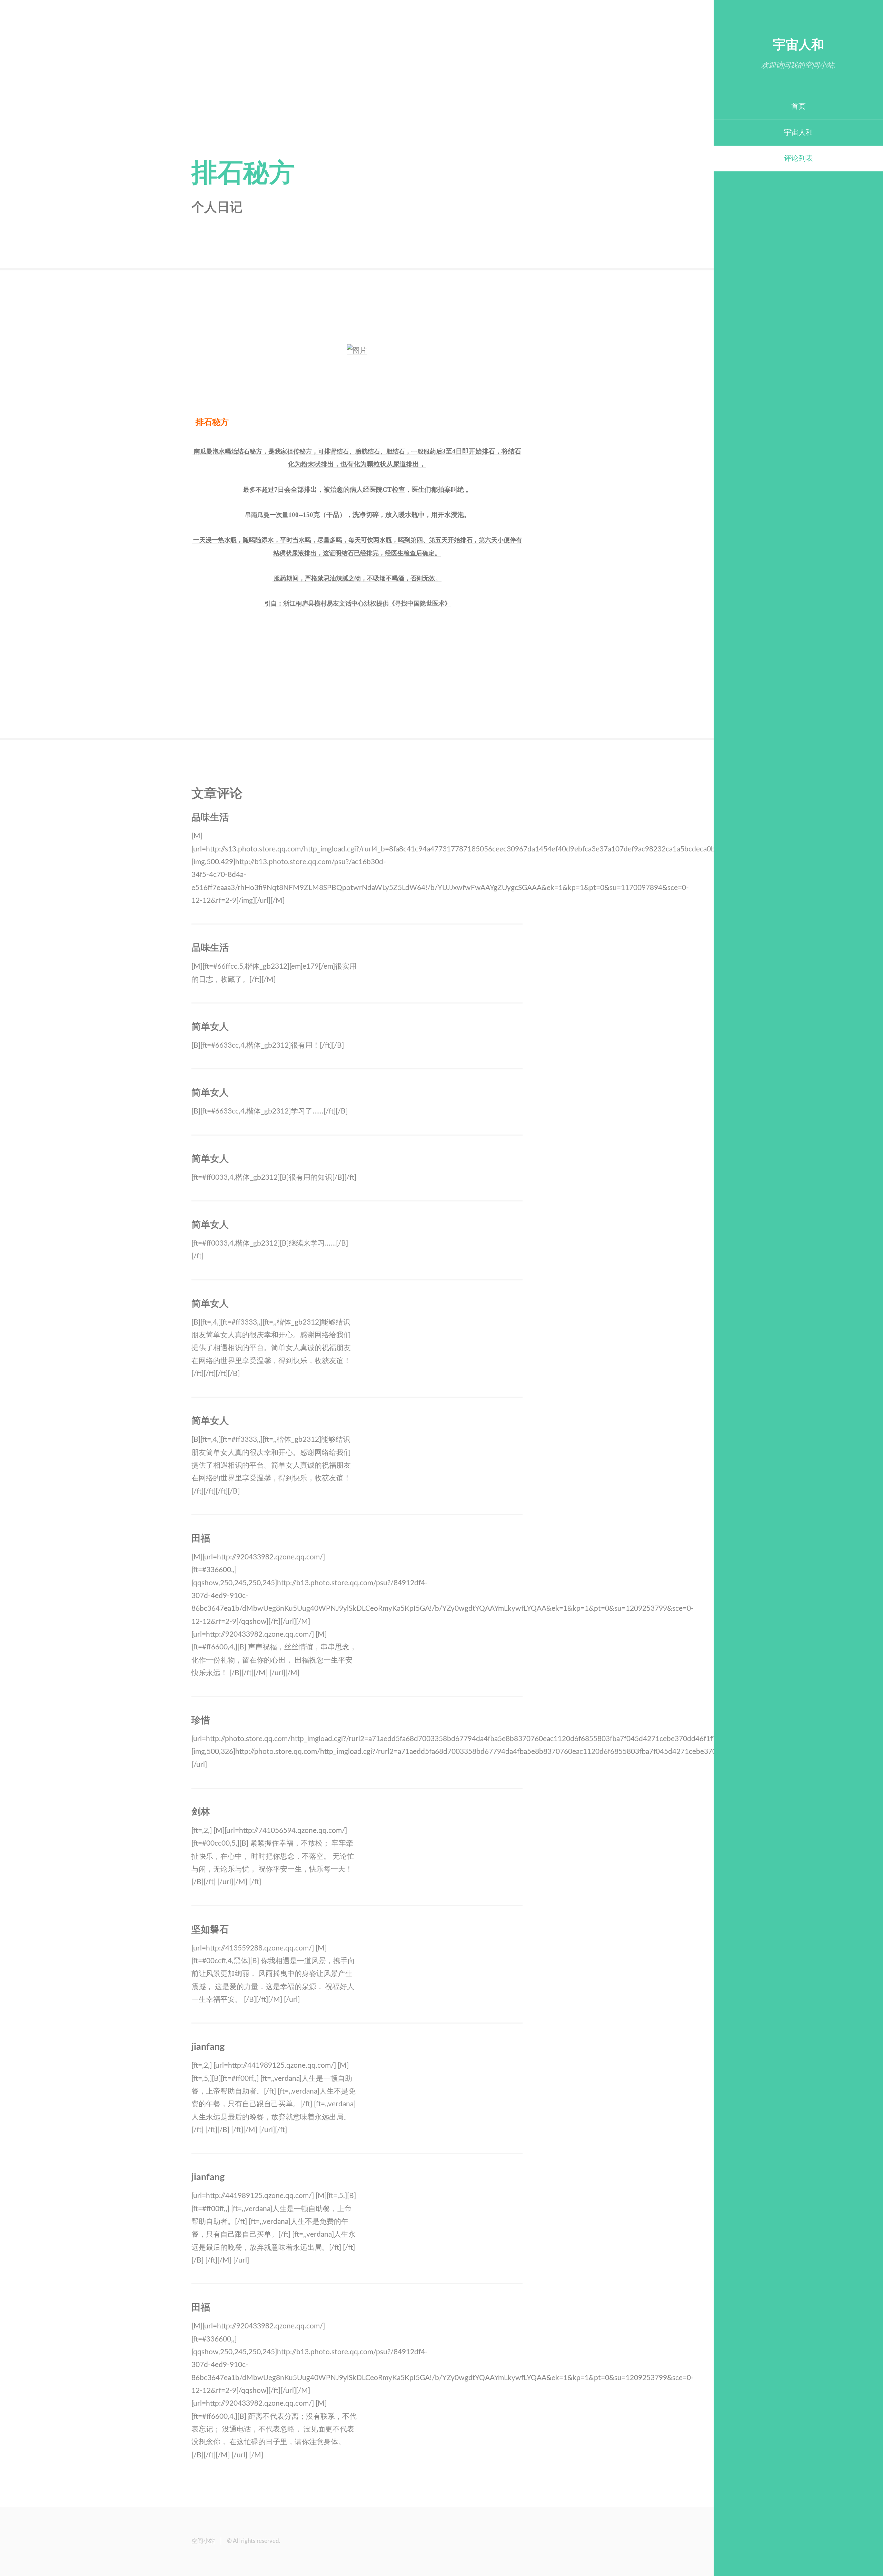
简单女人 (210, 1027)
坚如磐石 (210, 1930)
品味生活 (210, 818)
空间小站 (203, 2541)
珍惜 (201, 1720)
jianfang (208, 2047)
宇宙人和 (798, 45)
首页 (798, 106)
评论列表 (798, 158)
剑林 (201, 1812)
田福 (201, 1539)
